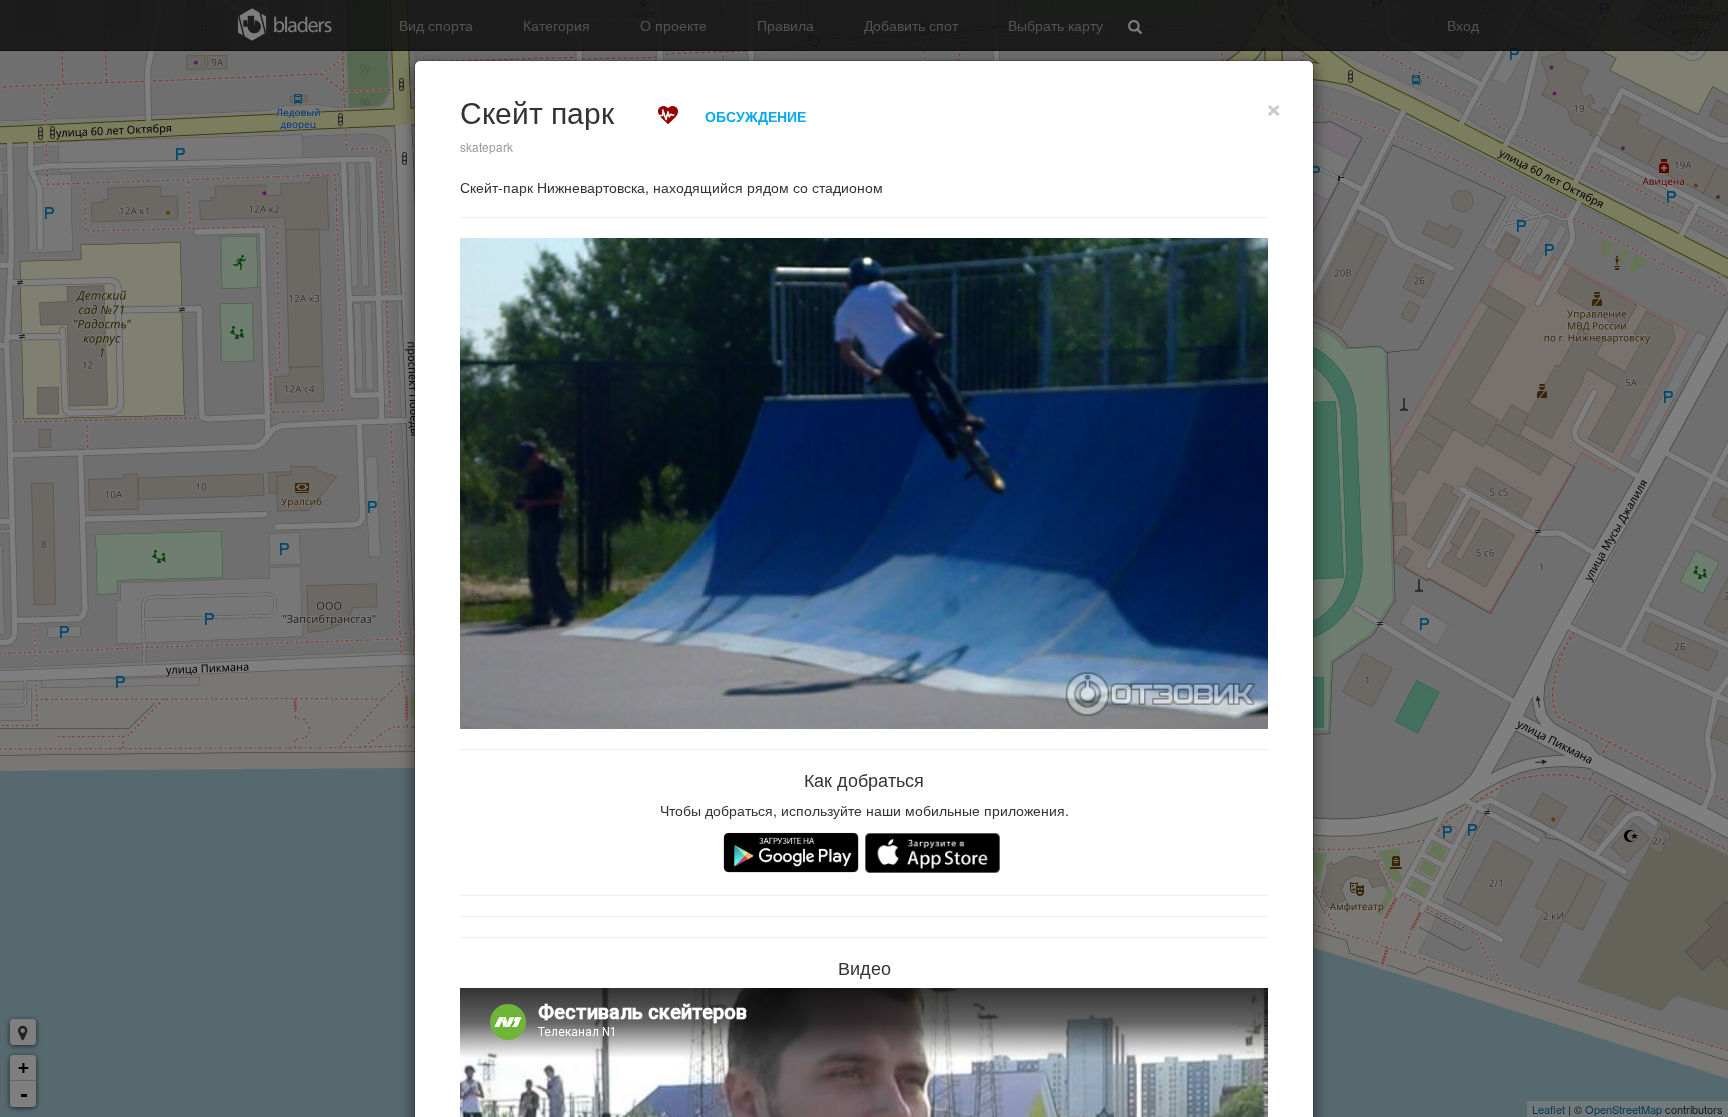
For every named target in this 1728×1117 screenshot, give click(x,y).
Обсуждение (755, 116)
